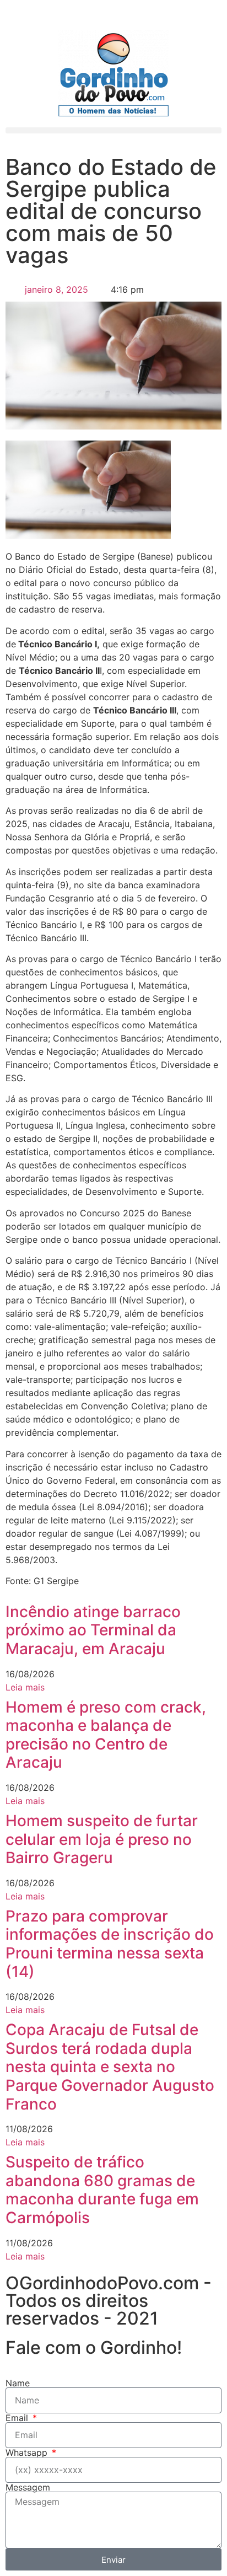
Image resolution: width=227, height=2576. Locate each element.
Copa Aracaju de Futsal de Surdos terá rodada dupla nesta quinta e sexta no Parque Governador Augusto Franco (110, 2067)
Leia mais (25, 1687)
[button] (113, 130)
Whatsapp (28, 2452)
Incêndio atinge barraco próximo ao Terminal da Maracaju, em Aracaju (93, 1630)
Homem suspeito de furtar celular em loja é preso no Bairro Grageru (102, 1839)
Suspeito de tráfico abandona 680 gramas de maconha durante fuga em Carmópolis (102, 2190)
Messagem (28, 2487)
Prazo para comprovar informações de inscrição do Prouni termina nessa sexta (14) (110, 1944)
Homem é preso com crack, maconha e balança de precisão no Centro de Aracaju (106, 1735)
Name (18, 2383)
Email (18, 2418)
